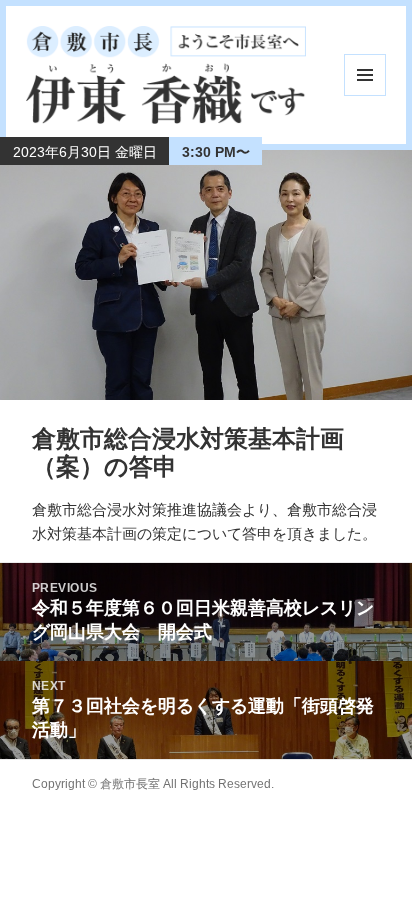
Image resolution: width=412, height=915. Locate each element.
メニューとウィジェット (365, 75)
